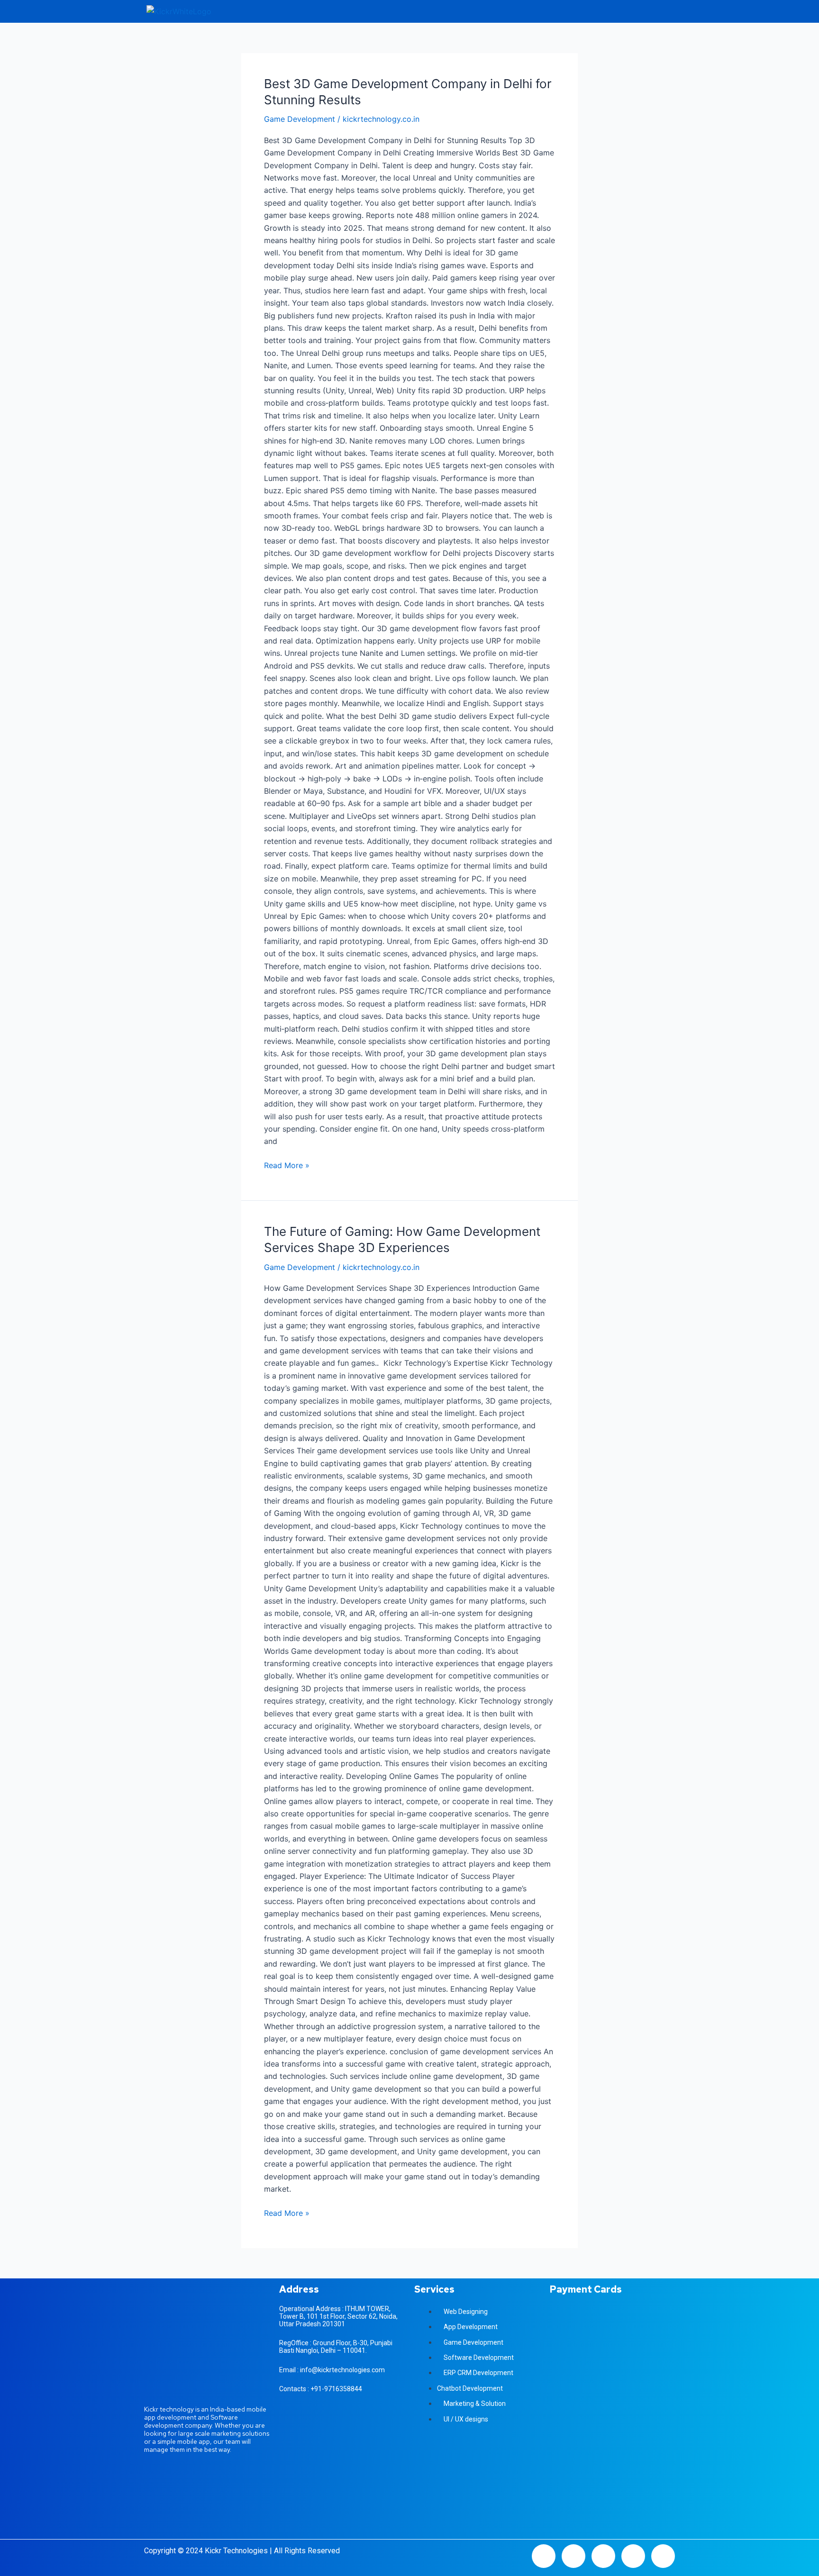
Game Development (300, 119)
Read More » (287, 1165)
